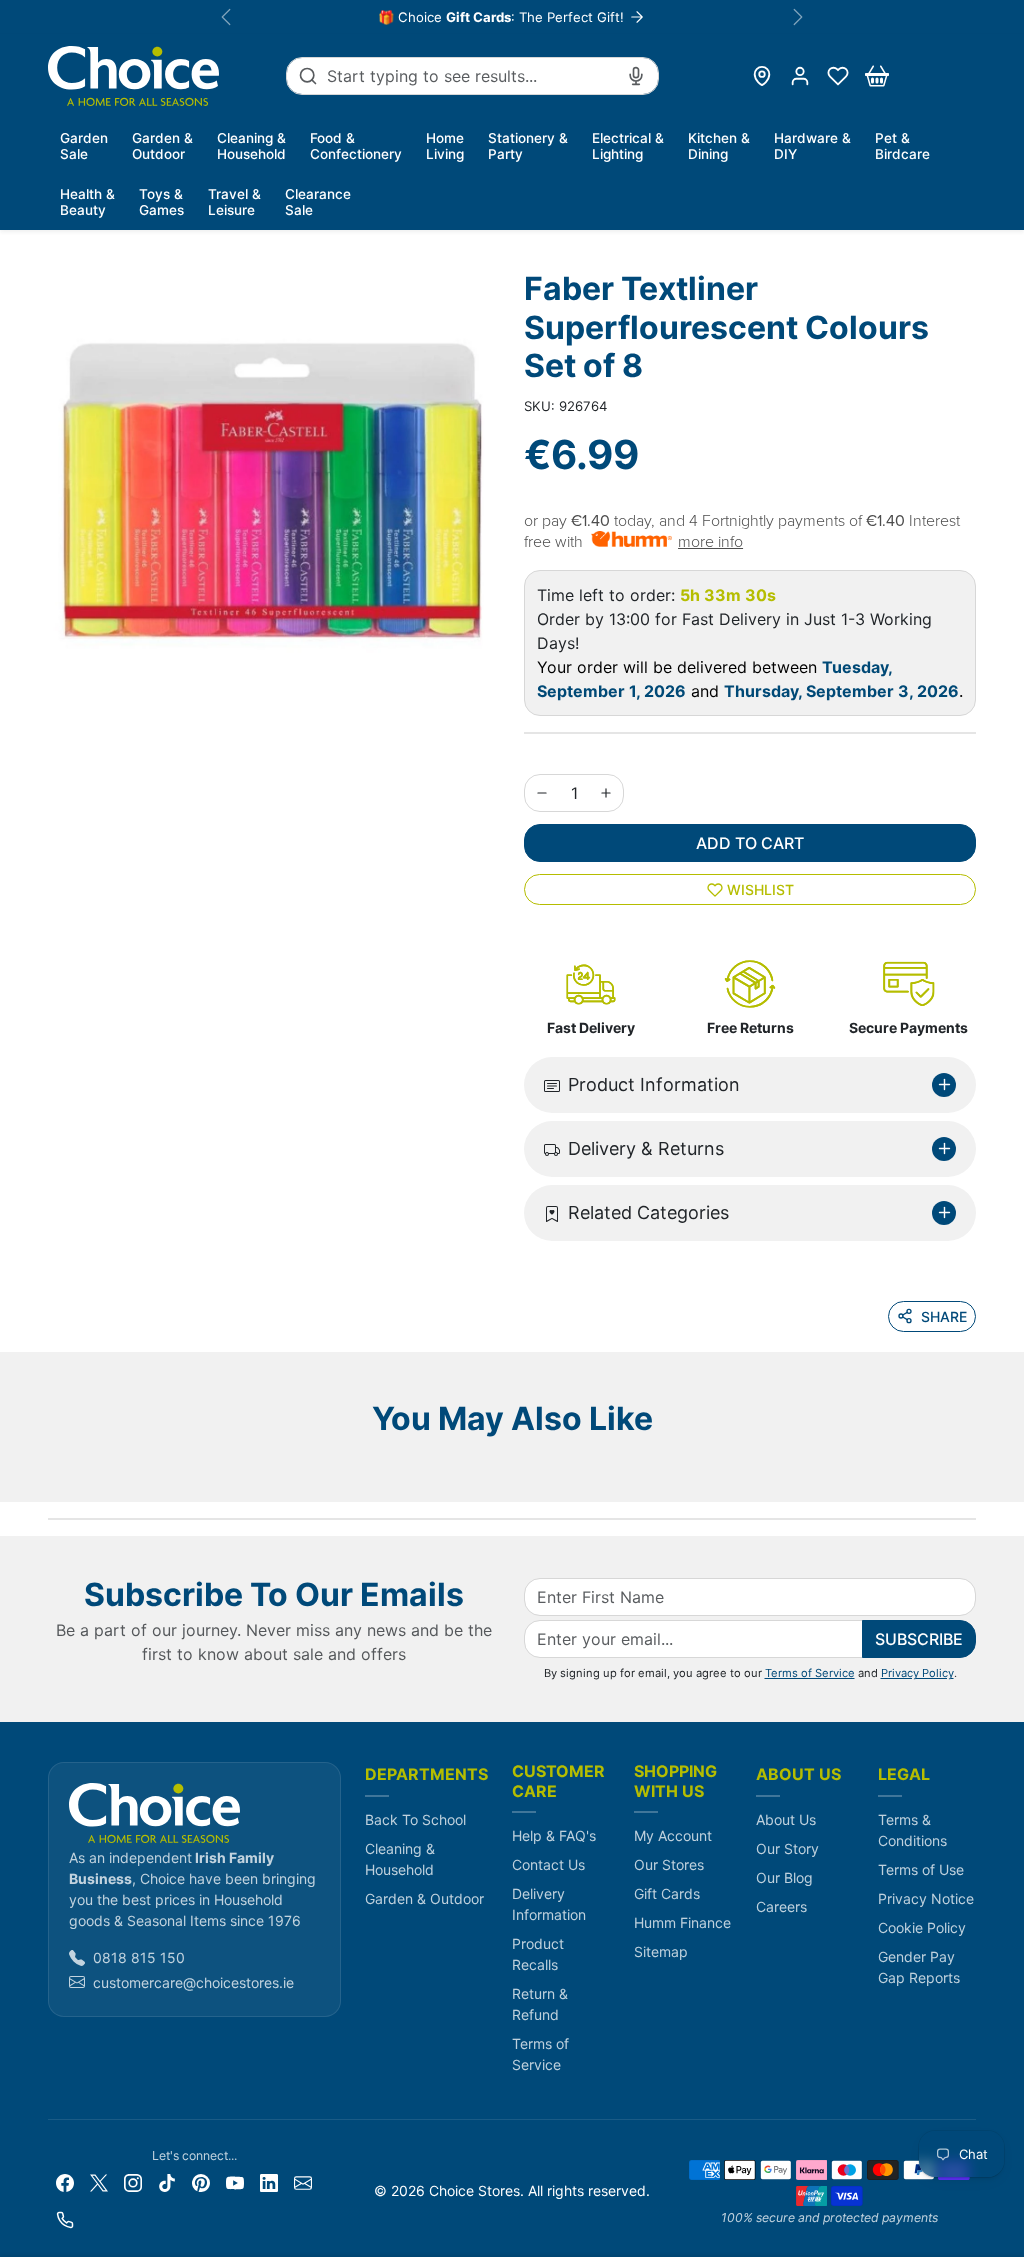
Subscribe (919, 1639)
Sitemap (661, 1951)
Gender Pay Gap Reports (919, 1967)
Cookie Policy (922, 1927)
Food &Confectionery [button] (356, 146)
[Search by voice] (636, 76)
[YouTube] (235, 2181)
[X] (99, 2181)
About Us (786, 1819)
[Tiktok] (167, 2181)
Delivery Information (549, 1904)
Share (944, 1316)
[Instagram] (133, 2181)
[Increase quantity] (606, 793)
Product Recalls (538, 1954)
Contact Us (548, 1864)
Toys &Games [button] (161, 202)
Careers (781, 1906)
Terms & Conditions (912, 1830)
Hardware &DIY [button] (812, 146)
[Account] (800, 76)
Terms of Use (921, 1869)
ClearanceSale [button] (318, 202)
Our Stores (669, 1864)
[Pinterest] (201, 2181)
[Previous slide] (54, 1472)
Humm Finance (682, 1922)
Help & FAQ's (554, 1835)
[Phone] (65, 2218)
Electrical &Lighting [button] (628, 146)
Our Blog (784, 1877)
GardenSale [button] (84, 146)
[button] (838, 76)
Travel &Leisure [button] (234, 202)
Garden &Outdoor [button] (162, 146)
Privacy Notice (926, 1898)
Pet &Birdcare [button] (902, 146)
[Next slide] (970, 1472)
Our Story (787, 1848)
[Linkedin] (269, 2181)
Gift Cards (667, 1893)
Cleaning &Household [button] (251, 146)
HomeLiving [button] (445, 146)
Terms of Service (810, 1673)
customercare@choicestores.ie (193, 1982)
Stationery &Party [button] (528, 146)
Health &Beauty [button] (87, 202)
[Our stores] (762, 76)
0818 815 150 (139, 1957)
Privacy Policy (917, 1673)
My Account (673, 1835)
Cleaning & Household (400, 1859)
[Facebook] (65, 2181)
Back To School (415, 1819)
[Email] (303, 2181)
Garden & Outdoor (424, 1898)
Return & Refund (540, 2004)
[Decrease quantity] (542, 793)
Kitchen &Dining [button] (719, 146)
